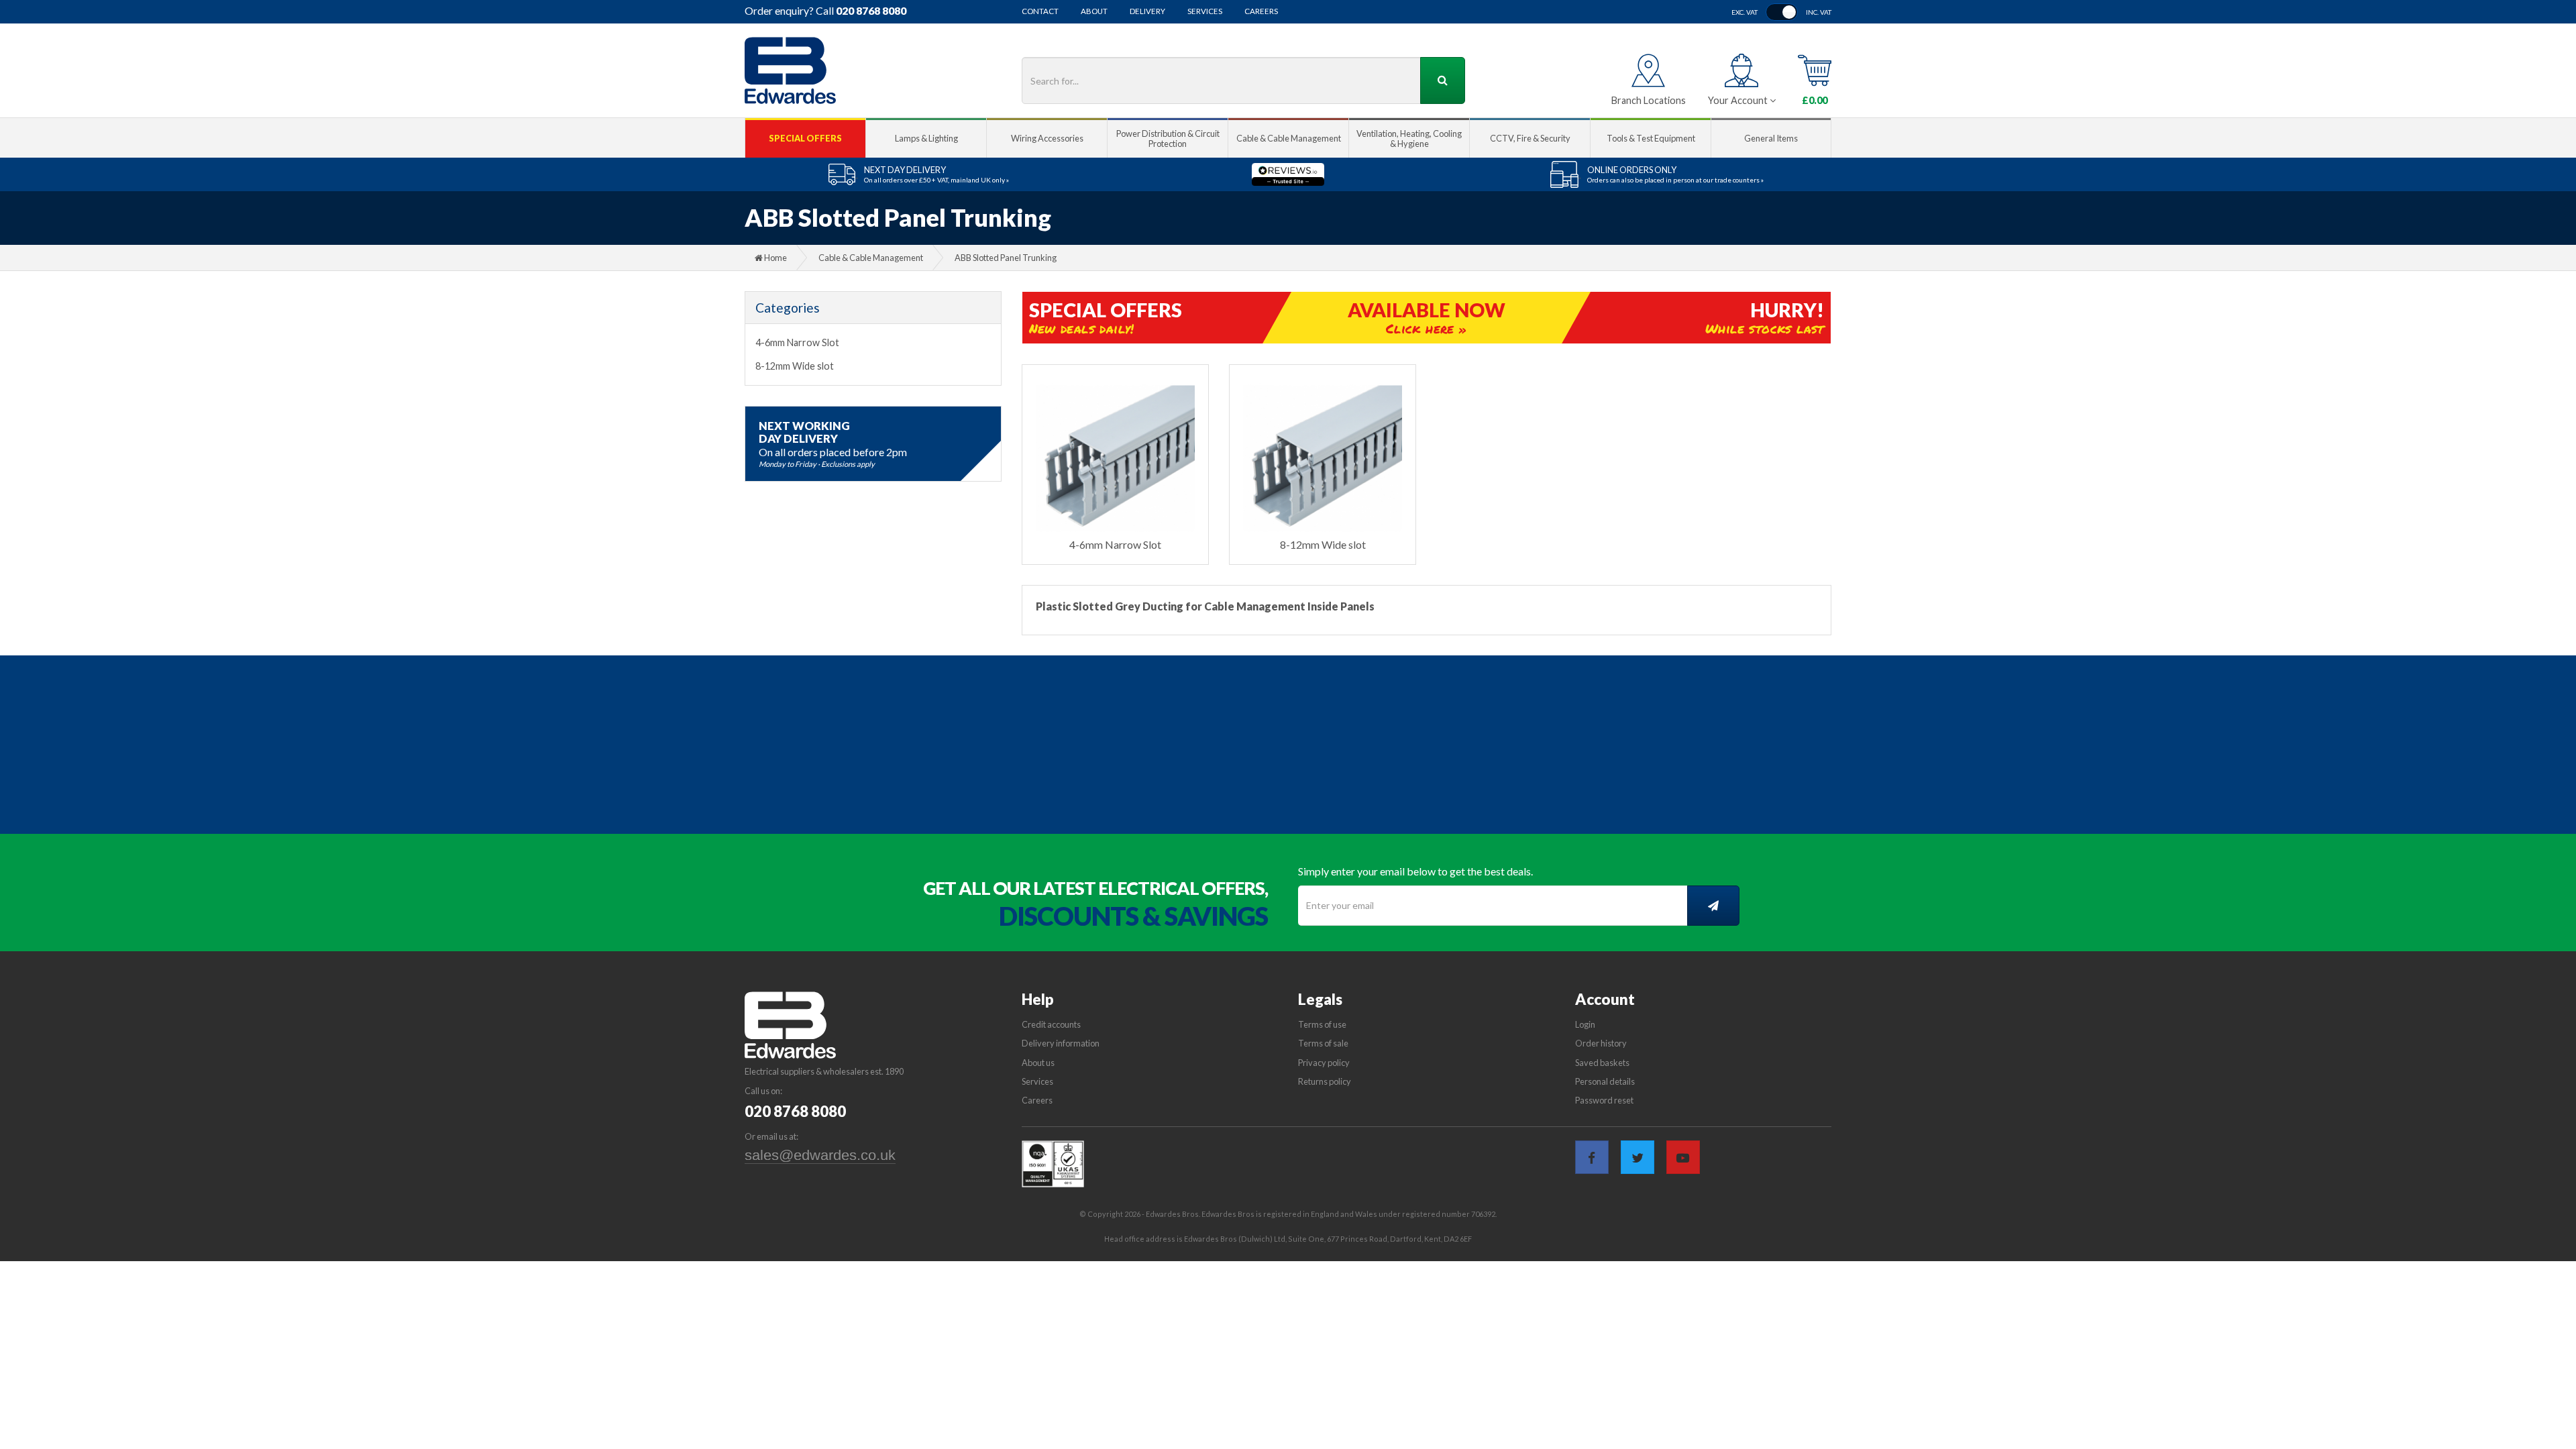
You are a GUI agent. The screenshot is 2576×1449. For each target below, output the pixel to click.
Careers (1261, 11)
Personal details (1605, 1081)
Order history (1601, 1043)
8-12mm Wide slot (795, 366)
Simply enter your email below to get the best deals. (1415, 871)
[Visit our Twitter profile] (1638, 1157)
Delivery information (1061, 1043)
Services (1205, 11)
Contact (1040, 11)
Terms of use (1322, 1024)
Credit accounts (1051, 1024)
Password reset (1604, 1100)
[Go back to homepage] (790, 70)
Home (775, 258)
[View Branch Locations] (1648, 70)
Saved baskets (1602, 1063)
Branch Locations (1649, 100)
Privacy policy (1324, 1063)
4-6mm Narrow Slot (797, 342)
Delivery (1147, 11)
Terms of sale (1323, 1043)
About (1094, 11)
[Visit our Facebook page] (1592, 1157)
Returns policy (1325, 1081)
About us (1038, 1063)
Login (1585, 1024)
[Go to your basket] (1815, 70)
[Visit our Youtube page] (1683, 1157)
